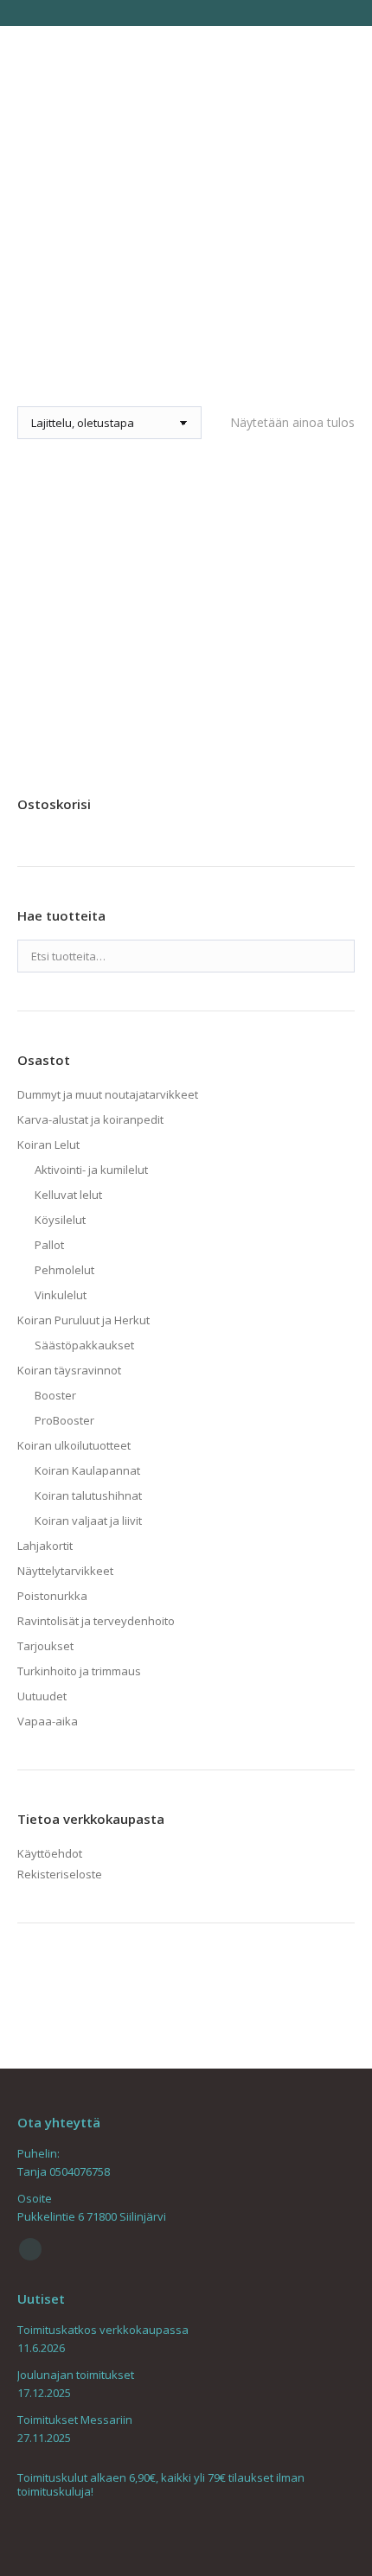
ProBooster (64, 1420)
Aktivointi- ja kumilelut (91, 1170)
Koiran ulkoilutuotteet (74, 1445)
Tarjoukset (45, 1646)
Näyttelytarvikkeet (65, 1571)
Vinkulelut (61, 1295)
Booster (55, 1395)
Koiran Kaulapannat (87, 1470)
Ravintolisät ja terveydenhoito (96, 1621)
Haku (337, 956)
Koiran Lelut (48, 1145)
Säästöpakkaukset (84, 1345)
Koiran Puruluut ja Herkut (83, 1320)
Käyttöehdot (50, 1853)
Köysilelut (60, 1220)
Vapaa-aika (48, 1721)
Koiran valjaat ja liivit (88, 1521)
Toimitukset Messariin (75, 2420)
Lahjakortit (45, 1546)
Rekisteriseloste (60, 1874)
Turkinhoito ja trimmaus (79, 1671)
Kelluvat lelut (68, 1195)
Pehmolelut (64, 1270)
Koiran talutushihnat (88, 1495)
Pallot (49, 1245)
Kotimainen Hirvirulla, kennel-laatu (186, 683)
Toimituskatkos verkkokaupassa (103, 2330)
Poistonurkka (52, 1596)
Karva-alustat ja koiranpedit (90, 1119)
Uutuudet (42, 1696)
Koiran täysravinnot (69, 1370)
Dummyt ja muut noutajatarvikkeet (108, 1094)
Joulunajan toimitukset (76, 2375)
